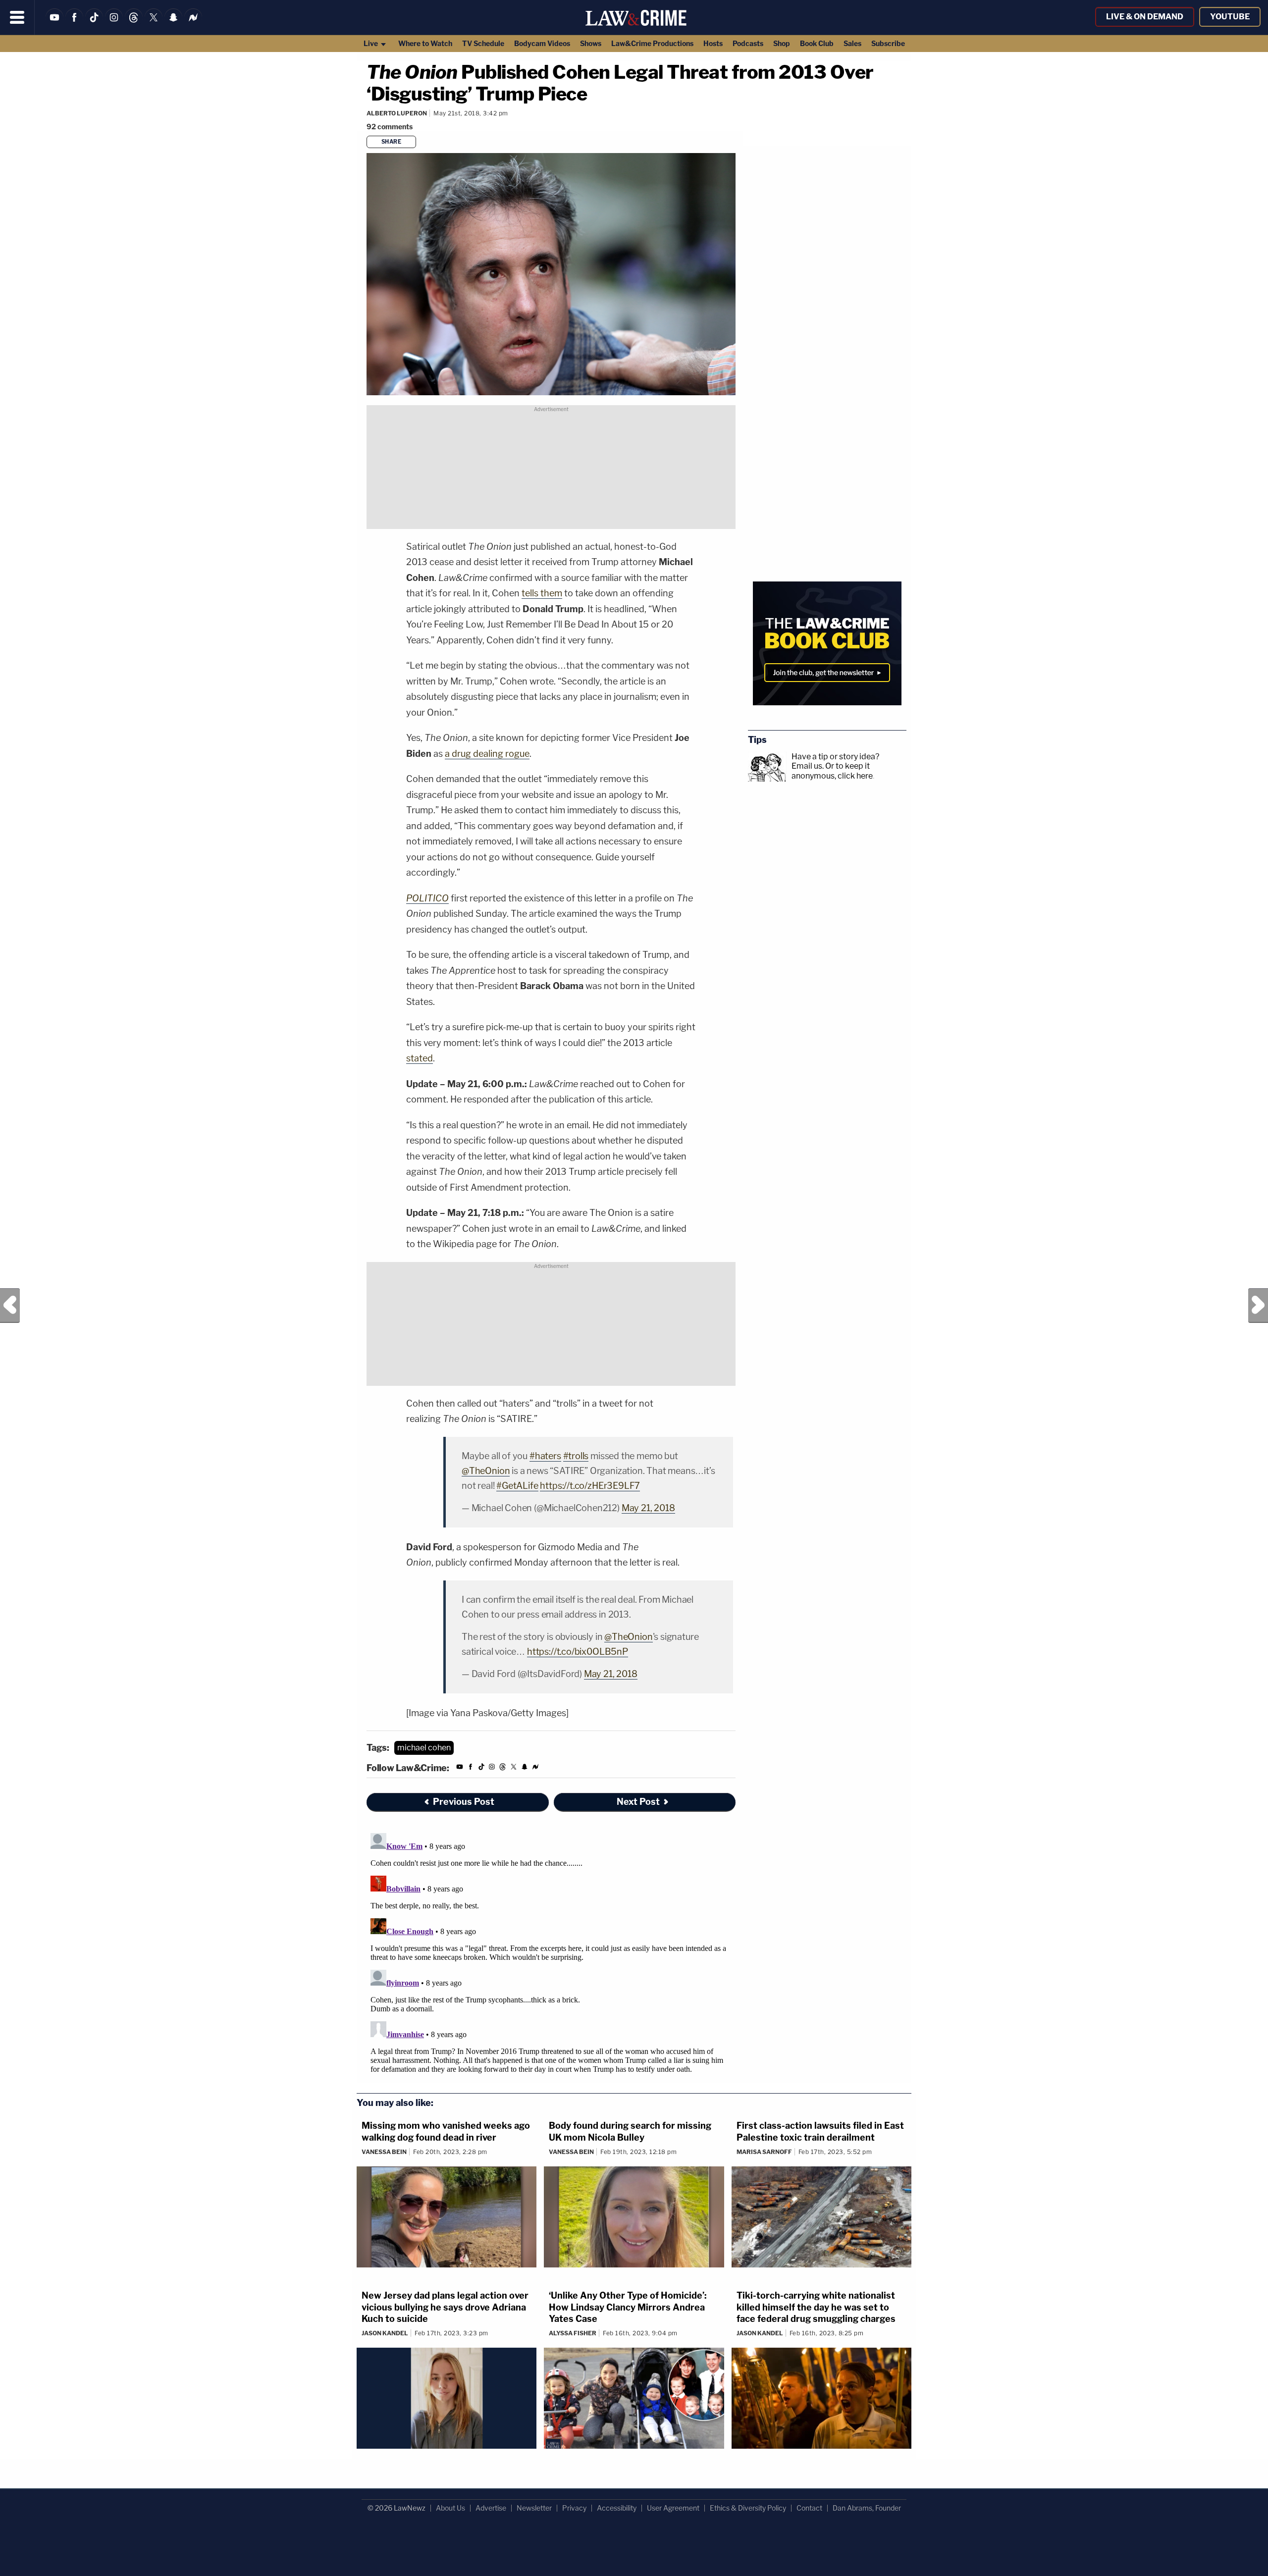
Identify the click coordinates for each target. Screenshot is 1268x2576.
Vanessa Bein (384, 2152)
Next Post (1258, 1306)
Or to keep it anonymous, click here (832, 771)
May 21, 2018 (648, 1508)
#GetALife (517, 1486)
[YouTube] (54, 24)
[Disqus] (551, 1953)
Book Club (817, 43)
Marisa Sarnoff (764, 2152)
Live (371, 43)
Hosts (713, 43)
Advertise (491, 2508)
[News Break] (193, 24)
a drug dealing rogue (487, 754)
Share (392, 142)
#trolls (576, 1456)
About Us (450, 2508)
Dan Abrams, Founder (867, 2508)
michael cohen (424, 1748)
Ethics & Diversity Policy (748, 2508)
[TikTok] (94, 24)
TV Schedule (483, 43)
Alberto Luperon (397, 113)
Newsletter (534, 2508)
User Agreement (673, 2508)
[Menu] (17, 17)
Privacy (574, 2508)
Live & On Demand (1145, 17)
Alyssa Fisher (573, 2333)
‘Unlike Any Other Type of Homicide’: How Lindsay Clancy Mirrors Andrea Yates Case (628, 2307)
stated (420, 1058)
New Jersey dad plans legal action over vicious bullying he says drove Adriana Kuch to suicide (445, 2307)
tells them (542, 593)
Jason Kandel (385, 2333)
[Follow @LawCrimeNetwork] (154, 24)
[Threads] (134, 24)
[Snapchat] (173, 24)
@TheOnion (486, 1471)
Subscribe (888, 43)
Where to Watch (425, 43)
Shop (782, 43)
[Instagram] (114, 24)
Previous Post (10, 1306)
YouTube (1230, 17)
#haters (545, 1456)
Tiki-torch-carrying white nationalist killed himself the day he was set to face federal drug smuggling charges (816, 2307)
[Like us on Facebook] (74, 24)
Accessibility (617, 2508)
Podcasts (748, 43)
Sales (852, 43)
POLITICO (427, 898)
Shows (591, 43)
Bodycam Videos (542, 43)
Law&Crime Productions (652, 43)
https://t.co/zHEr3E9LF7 (590, 1486)
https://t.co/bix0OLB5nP (578, 1652)
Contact (809, 2508)
